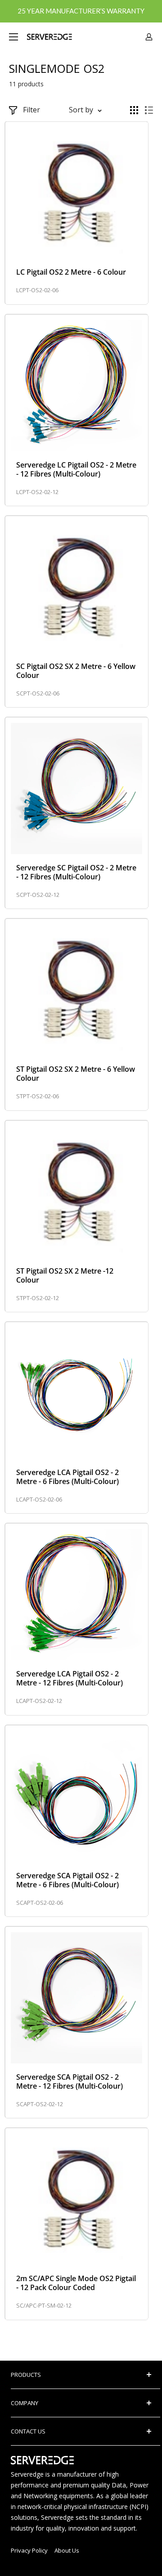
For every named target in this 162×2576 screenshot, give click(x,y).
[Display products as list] (149, 110)
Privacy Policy (29, 2550)
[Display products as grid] (134, 110)
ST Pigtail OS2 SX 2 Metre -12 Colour (65, 1275)
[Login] (149, 37)
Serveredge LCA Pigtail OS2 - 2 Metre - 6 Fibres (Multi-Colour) (67, 1477)
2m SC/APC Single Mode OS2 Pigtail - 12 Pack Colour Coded (76, 2283)
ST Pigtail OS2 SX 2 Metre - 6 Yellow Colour (76, 1074)
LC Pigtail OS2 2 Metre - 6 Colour (71, 272)
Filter (31, 110)
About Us (67, 2550)
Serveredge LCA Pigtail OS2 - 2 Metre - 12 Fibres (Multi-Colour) (70, 1678)
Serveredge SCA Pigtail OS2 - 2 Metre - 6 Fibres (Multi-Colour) (67, 1880)
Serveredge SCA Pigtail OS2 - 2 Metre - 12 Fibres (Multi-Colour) (70, 2081)
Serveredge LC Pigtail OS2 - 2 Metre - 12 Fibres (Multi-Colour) (76, 469)
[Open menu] (13, 37)
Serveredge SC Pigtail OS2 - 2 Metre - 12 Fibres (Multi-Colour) (76, 872)
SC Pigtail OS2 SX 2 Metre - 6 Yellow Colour (76, 671)
